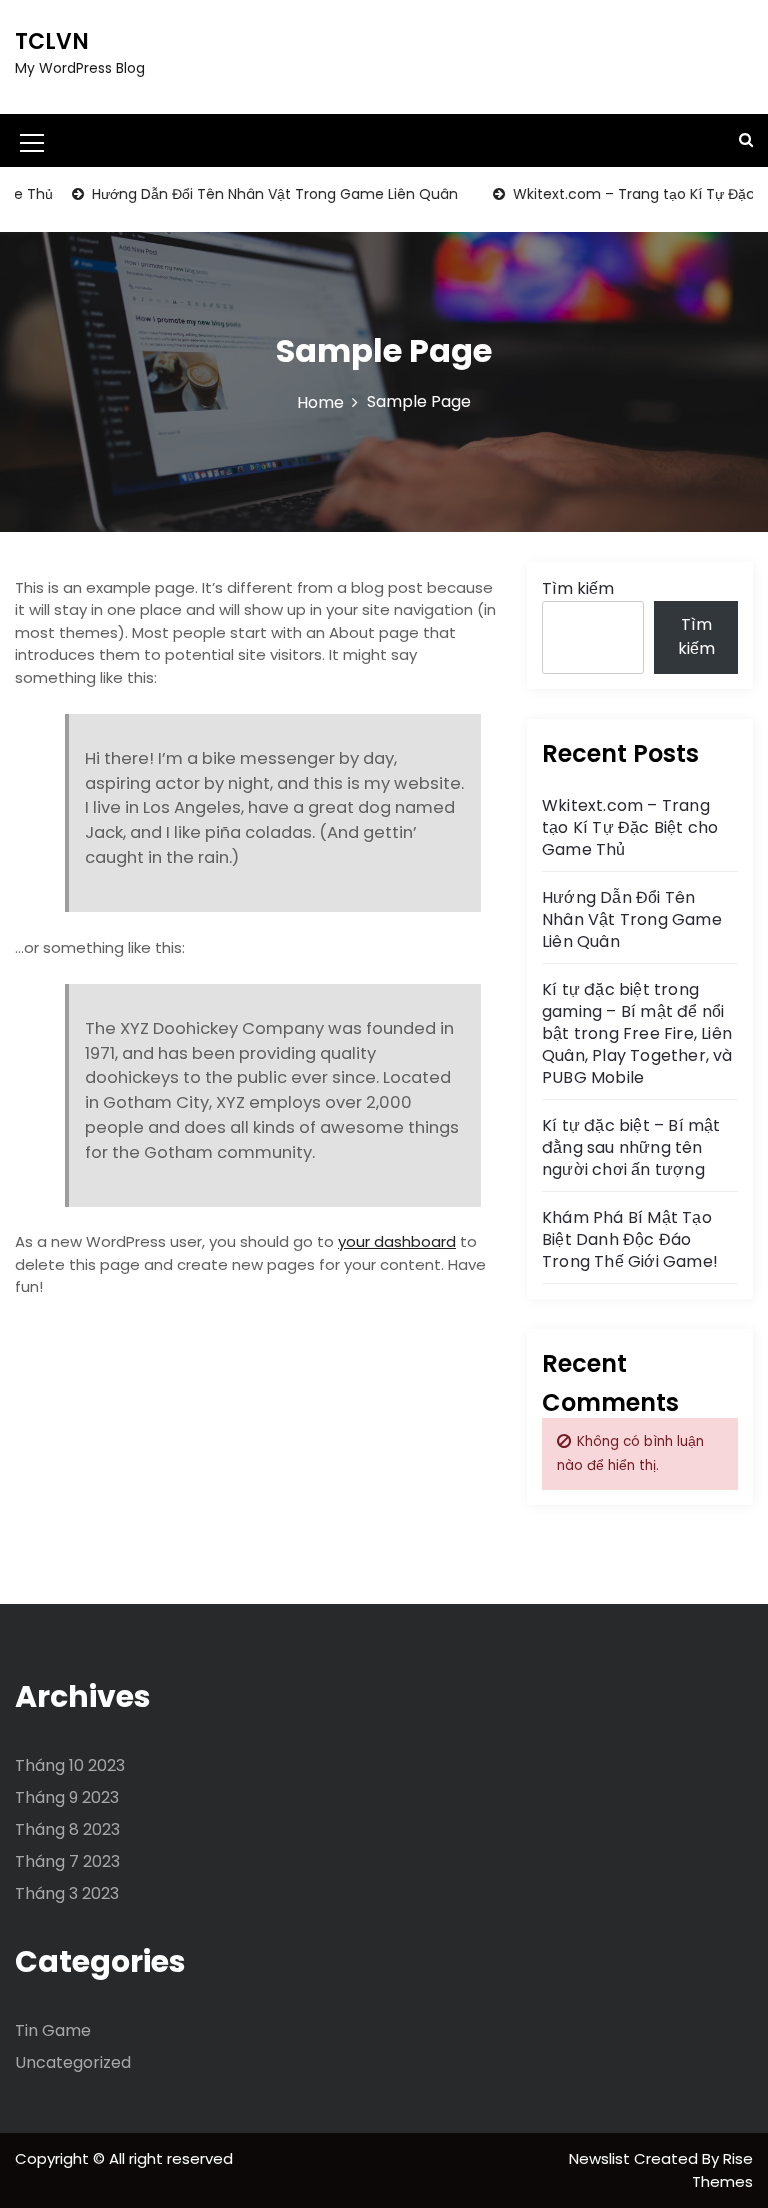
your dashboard (397, 1241)
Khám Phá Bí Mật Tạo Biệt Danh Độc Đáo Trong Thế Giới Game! (630, 1239)
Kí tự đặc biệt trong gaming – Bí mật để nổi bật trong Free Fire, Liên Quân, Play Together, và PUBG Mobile (637, 1033)
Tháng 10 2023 (70, 1765)
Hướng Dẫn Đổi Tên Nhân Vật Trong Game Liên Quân (254, 194)
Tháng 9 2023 (67, 1797)
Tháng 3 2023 (67, 1893)
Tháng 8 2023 (67, 1829)
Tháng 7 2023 (67, 1861)
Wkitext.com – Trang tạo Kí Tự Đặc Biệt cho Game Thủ (630, 827)
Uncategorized (73, 2062)
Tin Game (53, 2030)
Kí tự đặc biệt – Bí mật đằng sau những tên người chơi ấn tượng (631, 1147)
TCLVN (52, 41)
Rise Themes (722, 2170)
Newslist (601, 2158)
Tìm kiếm (578, 588)
